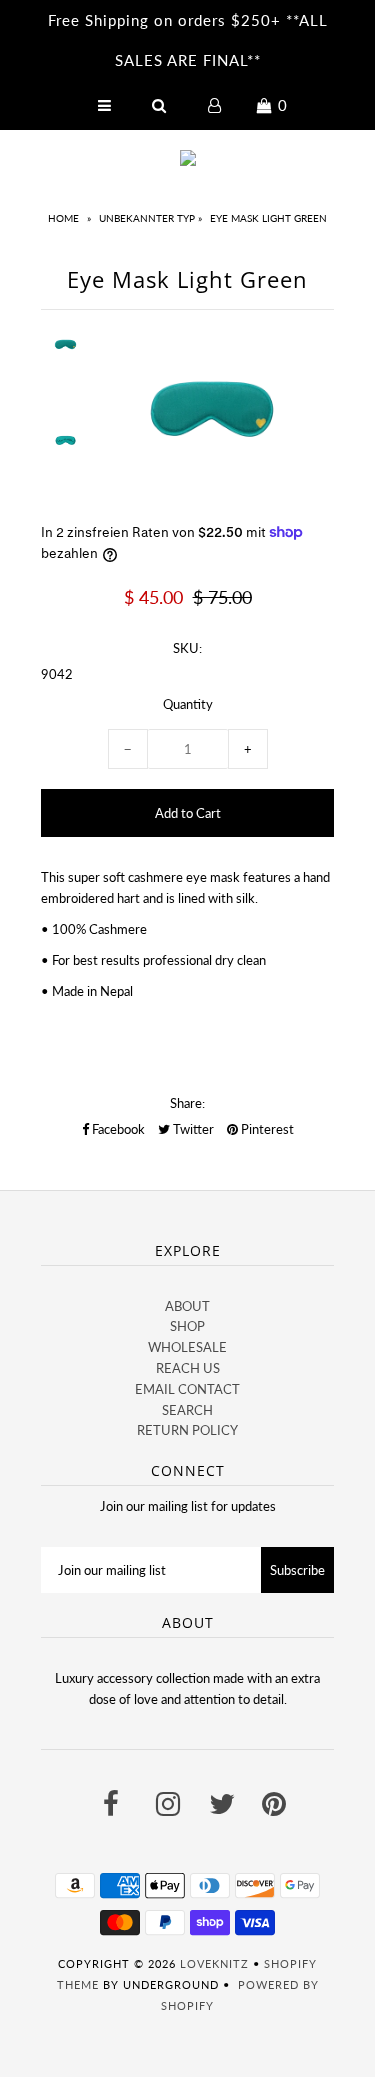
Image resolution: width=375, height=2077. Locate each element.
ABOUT (187, 1306)
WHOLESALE (187, 1347)
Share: (187, 1103)
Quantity (188, 704)
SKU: (187, 648)
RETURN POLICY (187, 1430)
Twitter (192, 1129)
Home (63, 218)
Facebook (117, 1129)
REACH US (188, 1368)
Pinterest (266, 1129)
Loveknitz (214, 1963)
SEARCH (187, 1410)
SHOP (187, 1326)
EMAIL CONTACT (187, 1389)
